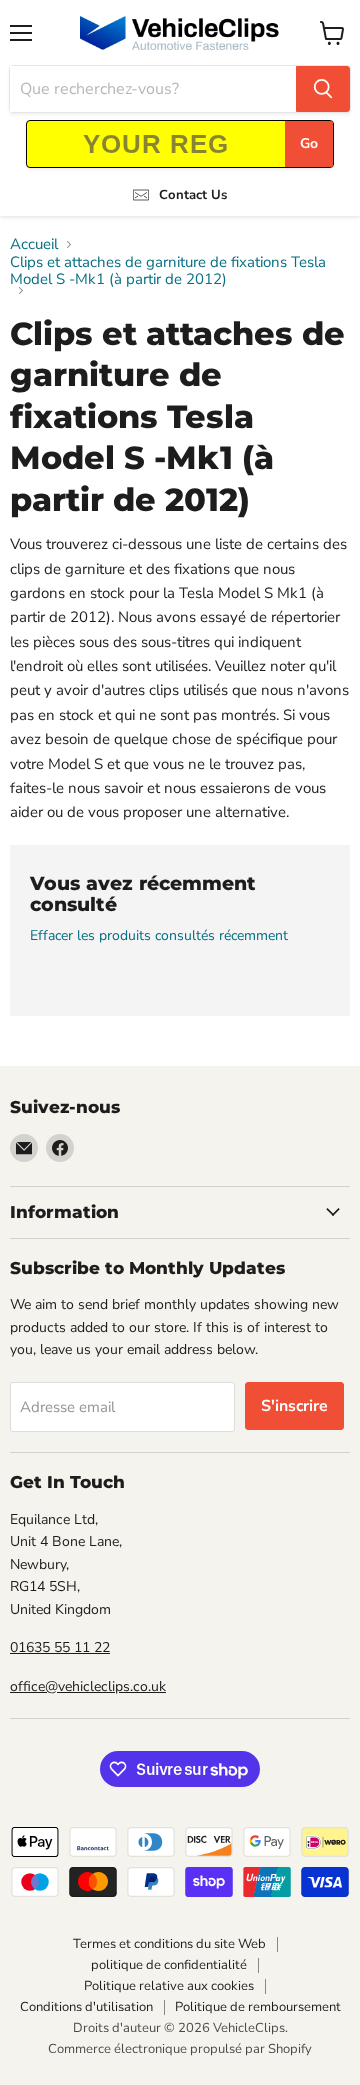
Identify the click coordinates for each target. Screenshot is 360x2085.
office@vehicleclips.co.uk (88, 1686)
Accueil (34, 244)
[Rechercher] (323, 89)
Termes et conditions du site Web (169, 1944)
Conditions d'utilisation (86, 2007)
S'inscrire (294, 1406)
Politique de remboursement (258, 2007)
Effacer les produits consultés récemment (159, 936)
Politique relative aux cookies (169, 1986)
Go (309, 143)
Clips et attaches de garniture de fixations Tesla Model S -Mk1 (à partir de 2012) (168, 271)
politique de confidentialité (169, 1965)
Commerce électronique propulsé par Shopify (180, 2049)
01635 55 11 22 (60, 1647)
